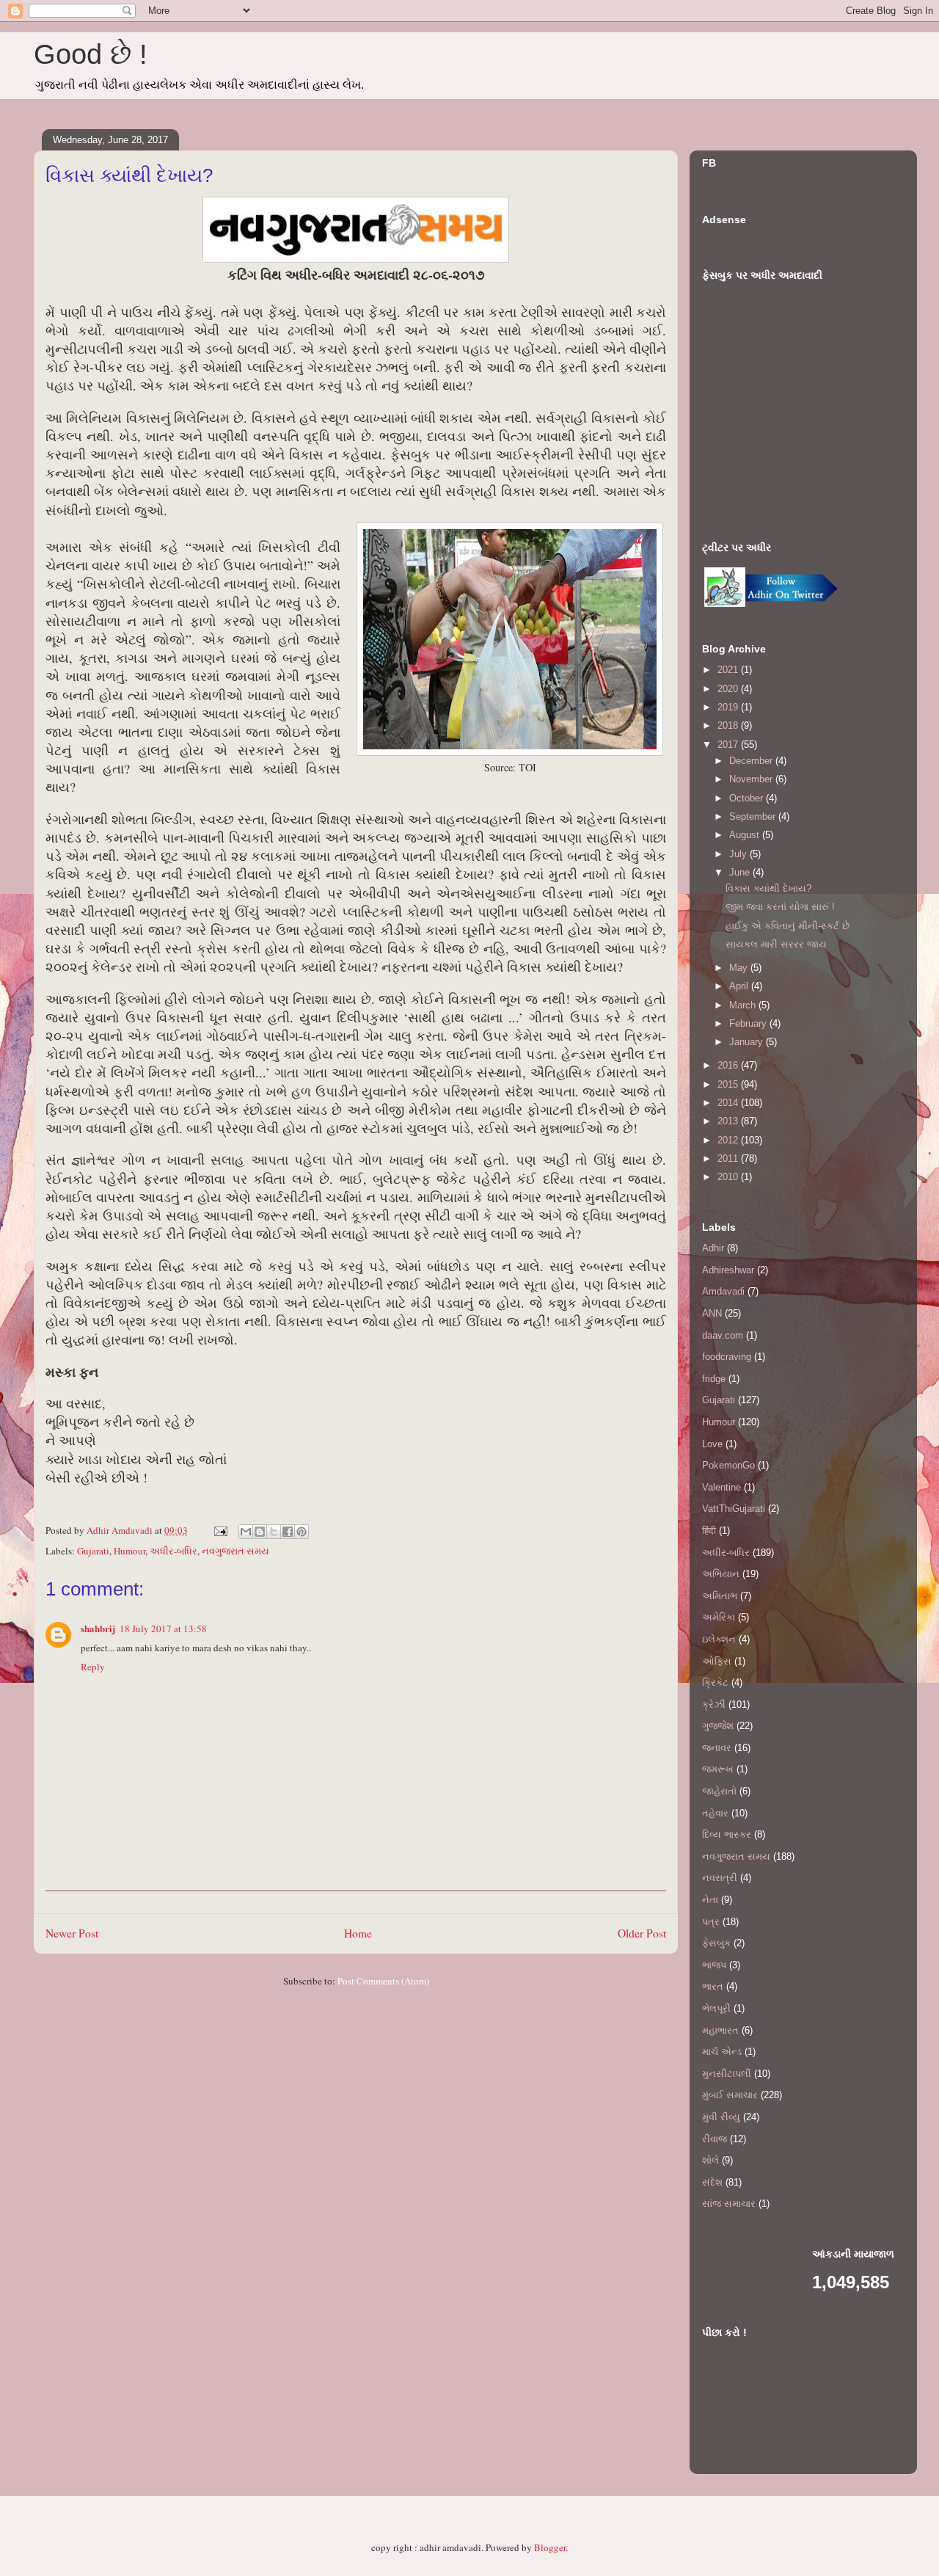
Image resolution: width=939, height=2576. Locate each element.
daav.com (723, 1335)
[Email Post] (219, 1530)
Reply (93, 1667)
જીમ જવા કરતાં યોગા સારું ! (780, 907)
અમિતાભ (720, 1596)
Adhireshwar (728, 1270)
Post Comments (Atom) (383, 1981)
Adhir (713, 1248)
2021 (729, 670)
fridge (714, 1379)
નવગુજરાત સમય (235, 1551)
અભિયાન (721, 1574)
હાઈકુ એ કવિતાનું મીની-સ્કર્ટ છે (788, 926)
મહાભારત (720, 2030)
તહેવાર (715, 1813)
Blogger (550, 2547)
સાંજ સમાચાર (729, 2204)
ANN (712, 1313)
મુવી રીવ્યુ (721, 2117)
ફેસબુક (716, 1943)
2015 (729, 1084)
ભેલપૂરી (716, 2008)
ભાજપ (714, 1965)
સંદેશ (712, 2182)
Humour (129, 1551)
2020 (729, 689)
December (752, 761)
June (741, 872)
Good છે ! (91, 54)
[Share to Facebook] (288, 1532)
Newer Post (72, 1933)
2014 (729, 1103)
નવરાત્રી (720, 1878)
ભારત (713, 1986)
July (739, 854)
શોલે (710, 2160)
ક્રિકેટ (715, 1682)
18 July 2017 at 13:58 (163, 1629)
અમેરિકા (719, 1617)
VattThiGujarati (734, 1509)
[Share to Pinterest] (302, 1532)
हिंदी (709, 1531)
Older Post (642, 1933)
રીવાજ (715, 2139)
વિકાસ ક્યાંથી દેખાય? (768, 888)
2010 (729, 1177)
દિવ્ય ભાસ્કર (727, 1834)
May (740, 968)
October (748, 798)
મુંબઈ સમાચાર (730, 2095)
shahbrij (98, 1628)
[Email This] (246, 1532)
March (744, 1005)
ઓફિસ (717, 1661)
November (752, 779)
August (746, 835)
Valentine (721, 1487)
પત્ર (711, 1922)
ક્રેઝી (714, 1704)
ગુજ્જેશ (718, 1726)
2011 (729, 1158)
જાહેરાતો (719, 1791)
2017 (729, 745)
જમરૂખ (718, 1769)
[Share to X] (274, 1532)
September (754, 816)
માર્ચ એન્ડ (722, 2052)
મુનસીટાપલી (727, 2074)
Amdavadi (723, 1291)
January (748, 1042)
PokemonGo (728, 1465)
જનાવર (717, 1748)
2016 (729, 1065)
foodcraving (727, 1357)
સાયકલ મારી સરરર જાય (776, 944)
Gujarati (93, 1551)
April (740, 986)
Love (712, 1444)
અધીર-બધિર (173, 1551)
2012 (729, 1140)
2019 (729, 707)
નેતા (710, 1900)
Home (358, 1933)
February (749, 1023)
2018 (729, 725)
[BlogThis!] (260, 1532)
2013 (729, 1121)
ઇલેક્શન (719, 1639)
